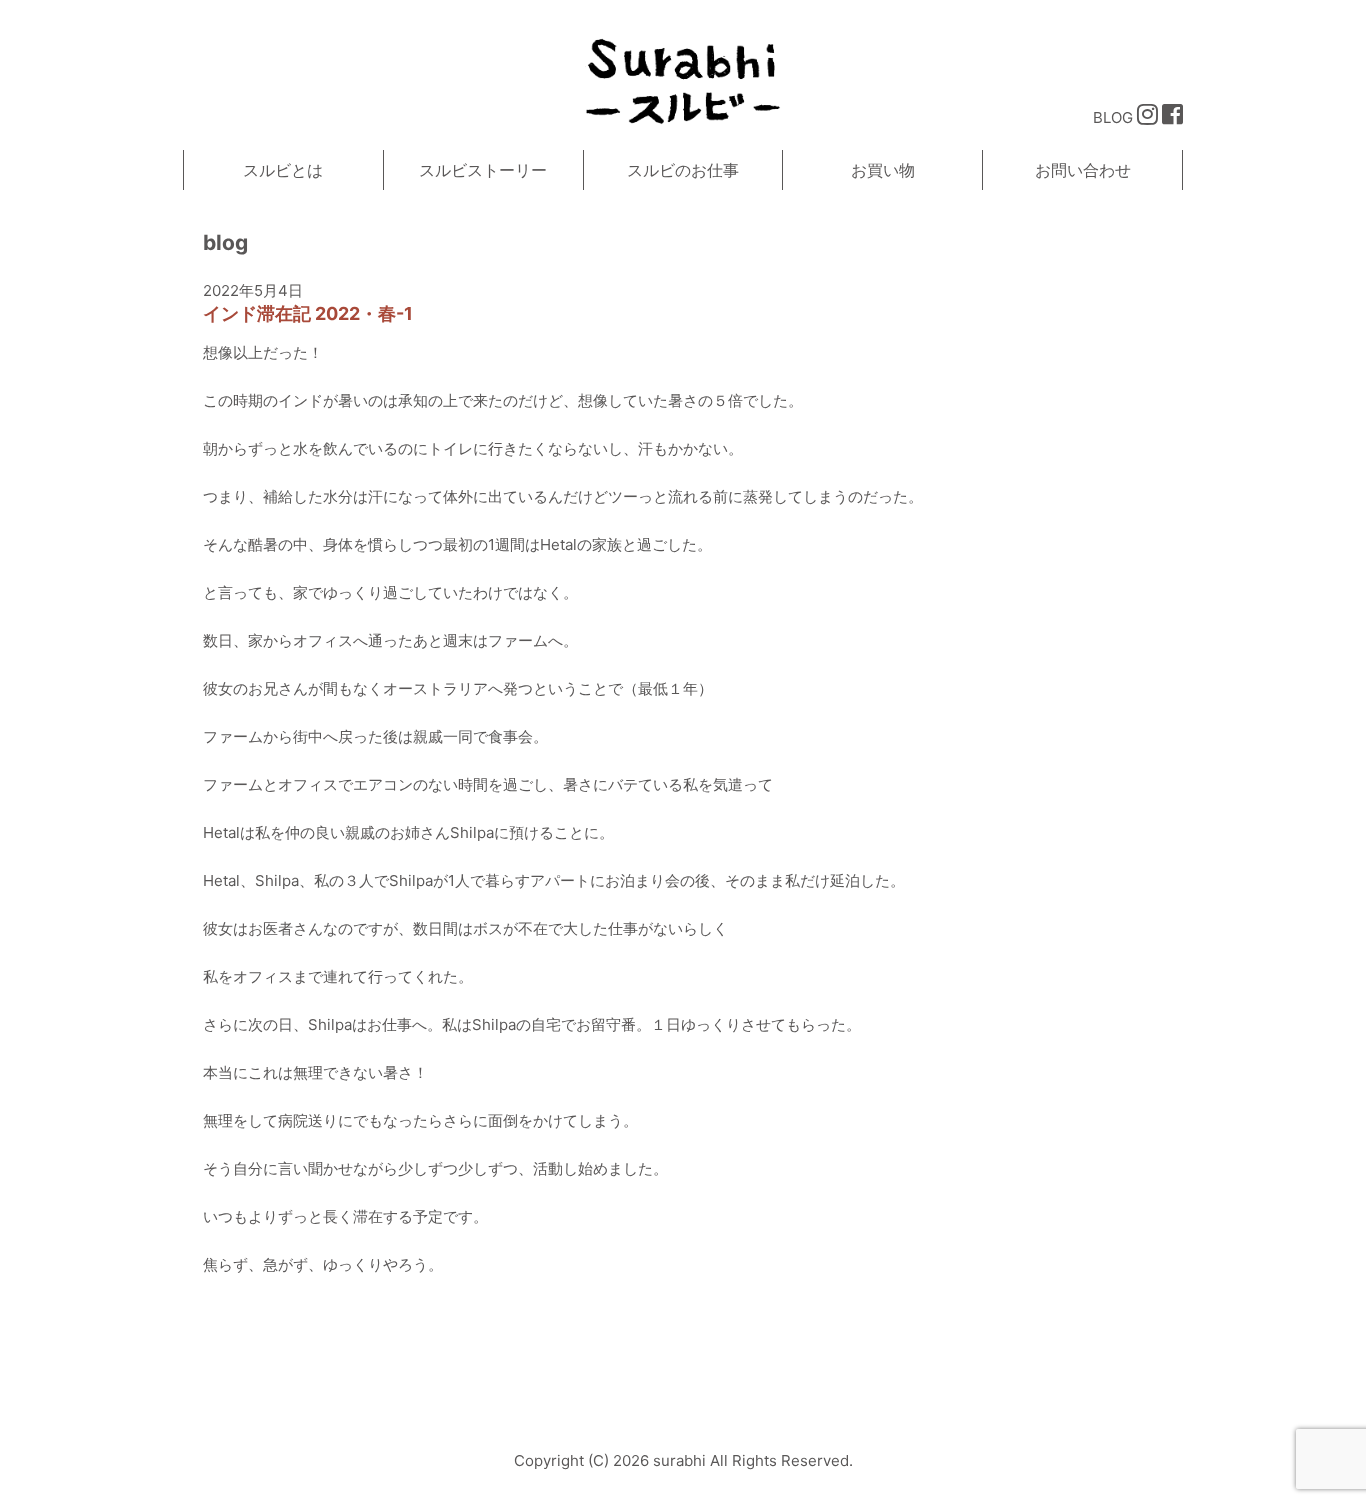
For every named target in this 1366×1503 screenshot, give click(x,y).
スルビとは (283, 170)
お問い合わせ (1083, 170)
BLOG (1113, 117)
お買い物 (883, 170)
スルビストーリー (483, 170)
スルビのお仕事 (683, 170)
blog (225, 242)
